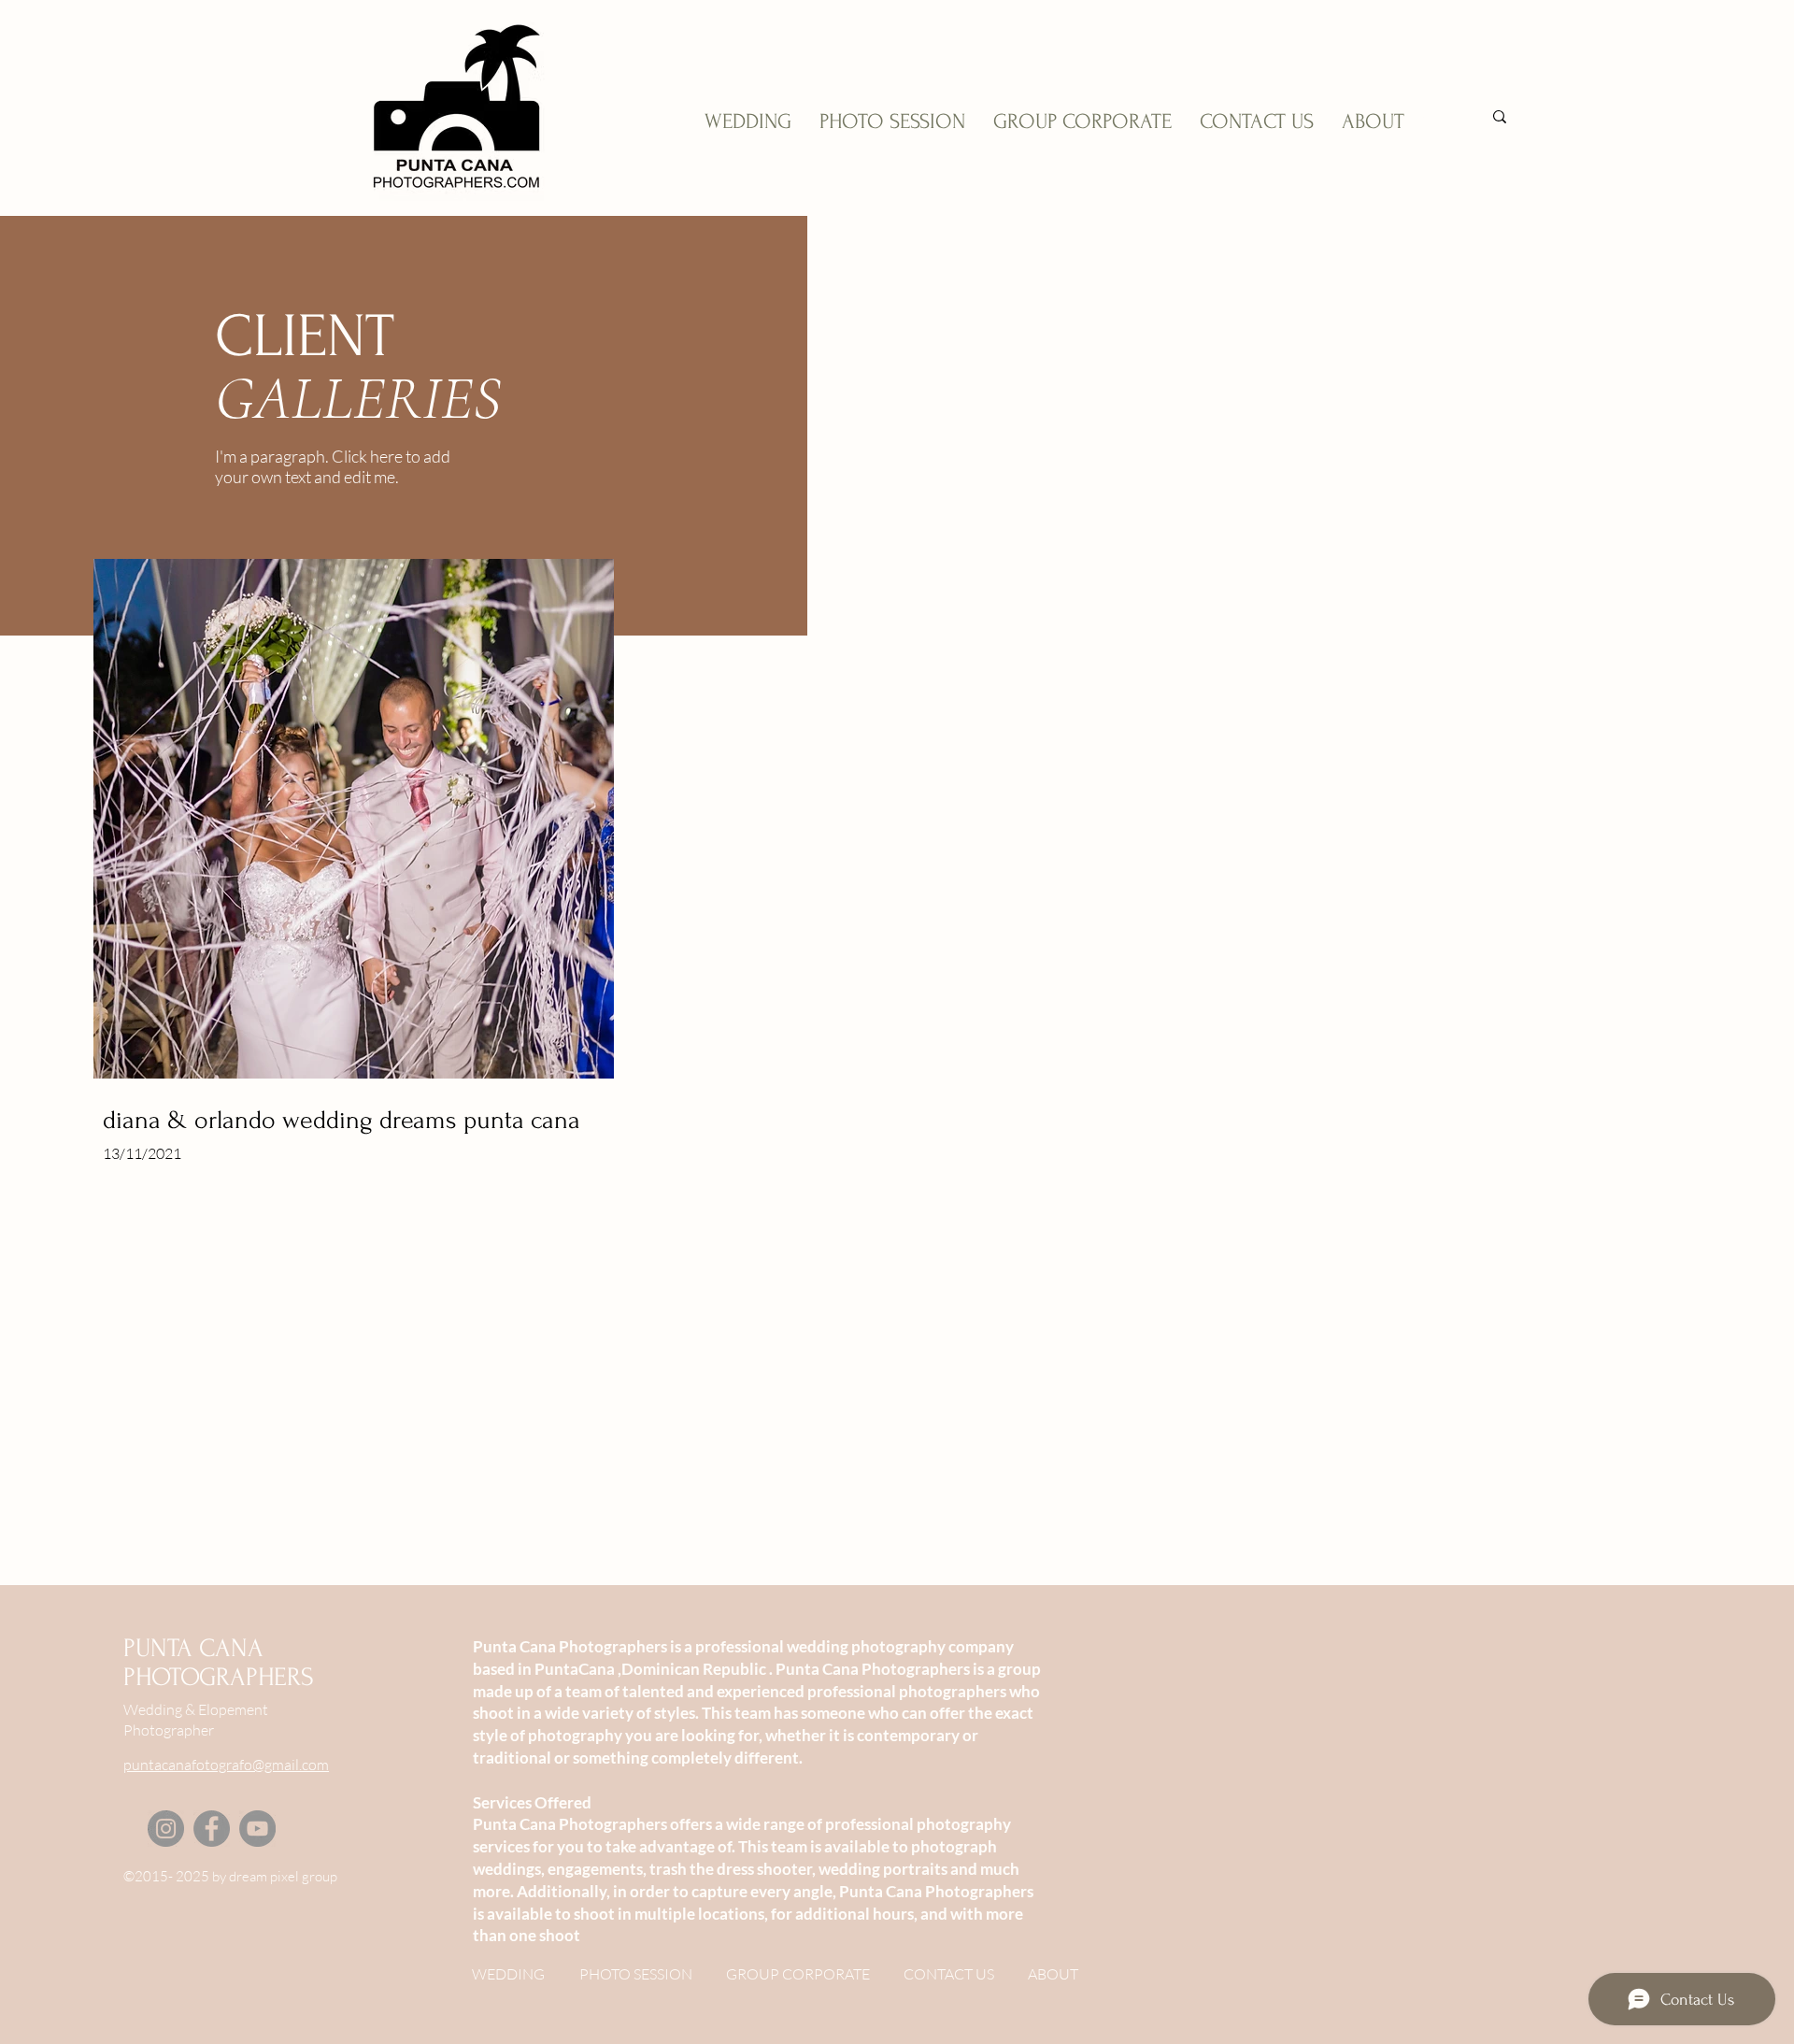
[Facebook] (212, 1829)
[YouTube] (257, 1829)
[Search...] (1500, 117)
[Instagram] (166, 1829)
